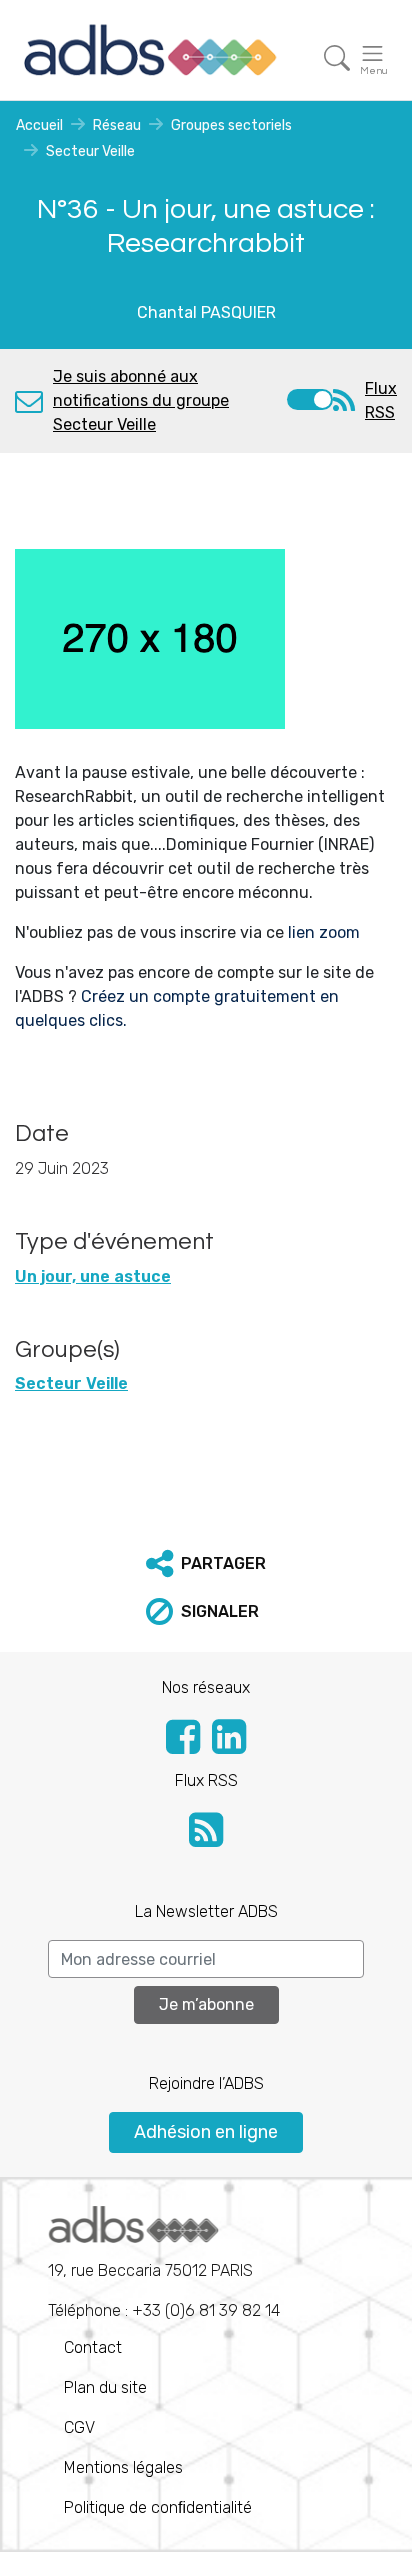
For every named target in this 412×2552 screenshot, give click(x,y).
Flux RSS (381, 400)
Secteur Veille (90, 151)
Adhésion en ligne (206, 2132)
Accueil (39, 125)
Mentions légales (123, 2467)
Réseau (117, 125)
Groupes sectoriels (231, 125)
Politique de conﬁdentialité (158, 2507)
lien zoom (322, 932)
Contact (93, 2347)
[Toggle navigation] (337, 58)
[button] (206, 1564)
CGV (79, 2427)
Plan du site (105, 2387)
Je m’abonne (206, 2004)
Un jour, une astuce (93, 1276)
